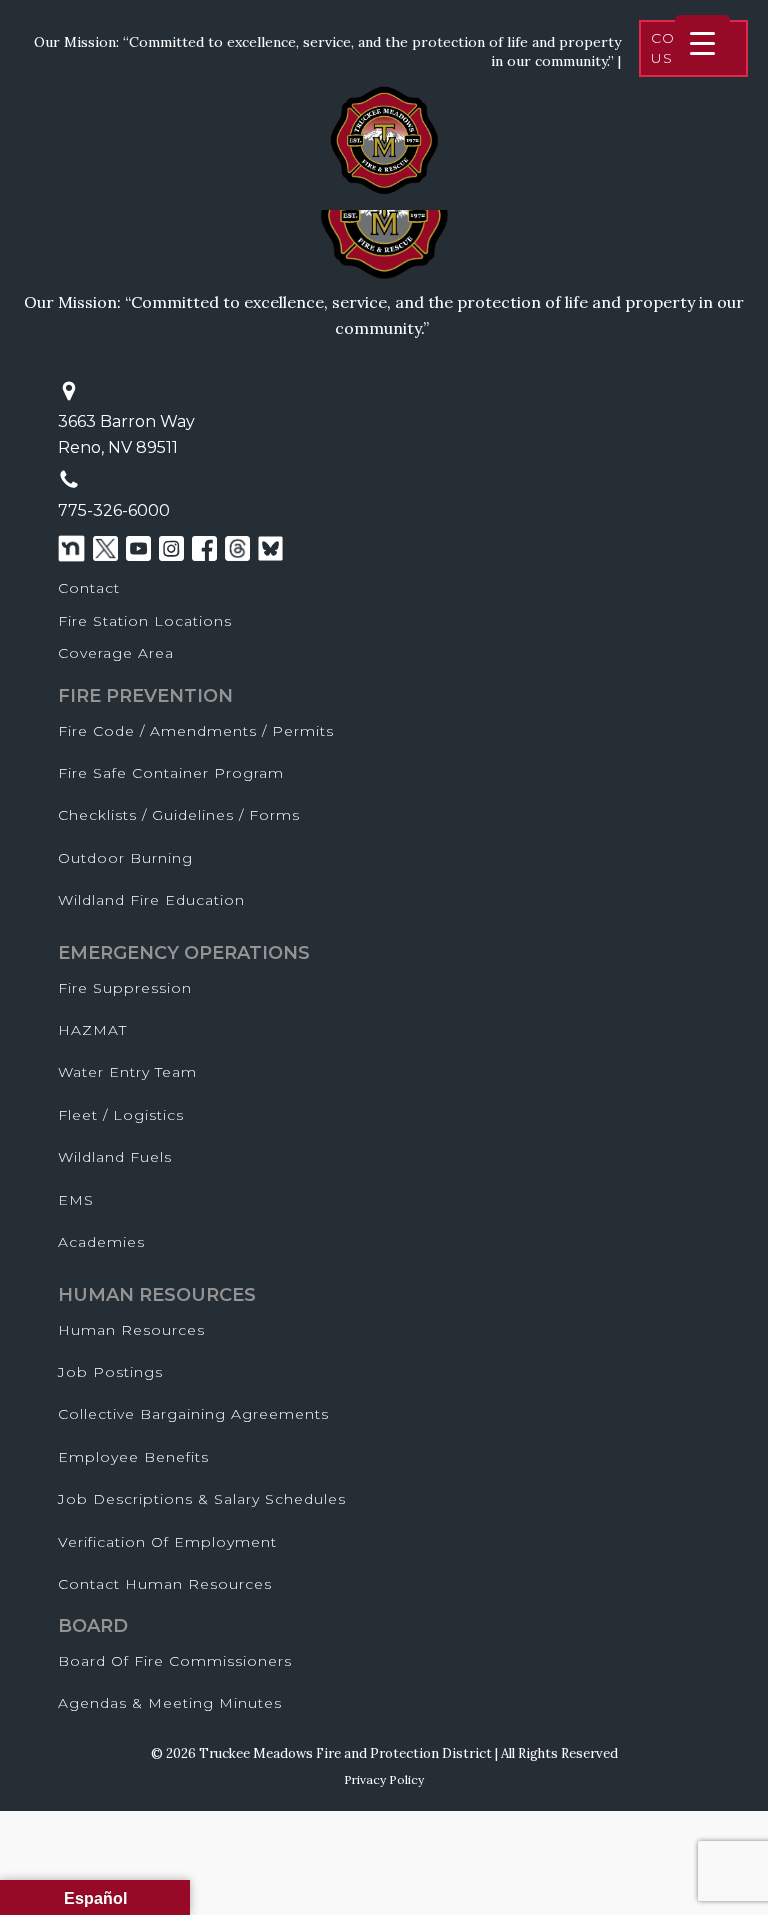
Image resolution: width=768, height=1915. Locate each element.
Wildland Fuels (115, 1157)
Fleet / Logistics (121, 1115)
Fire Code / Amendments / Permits (196, 731)
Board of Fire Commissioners (175, 1661)
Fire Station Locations (145, 621)
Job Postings (110, 1372)
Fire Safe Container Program (171, 773)
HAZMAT (92, 1030)
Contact (89, 588)
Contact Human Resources (165, 1584)
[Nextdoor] (71, 548)
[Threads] (237, 548)
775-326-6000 (114, 510)
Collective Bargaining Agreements (193, 1414)
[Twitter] (105, 548)
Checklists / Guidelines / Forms (179, 815)
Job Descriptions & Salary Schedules (202, 1499)
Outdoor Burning (125, 858)
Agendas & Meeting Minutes (170, 1703)
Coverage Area (116, 653)
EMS (76, 1200)
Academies (101, 1242)
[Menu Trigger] (702, 42)
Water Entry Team (127, 1072)
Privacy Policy (384, 1779)
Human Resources (131, 1330)
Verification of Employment (167, 1542)
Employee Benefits (133, 1457)
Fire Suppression (125, 988)
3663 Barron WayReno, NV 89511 (126, 434)
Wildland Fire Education (151, 900)
